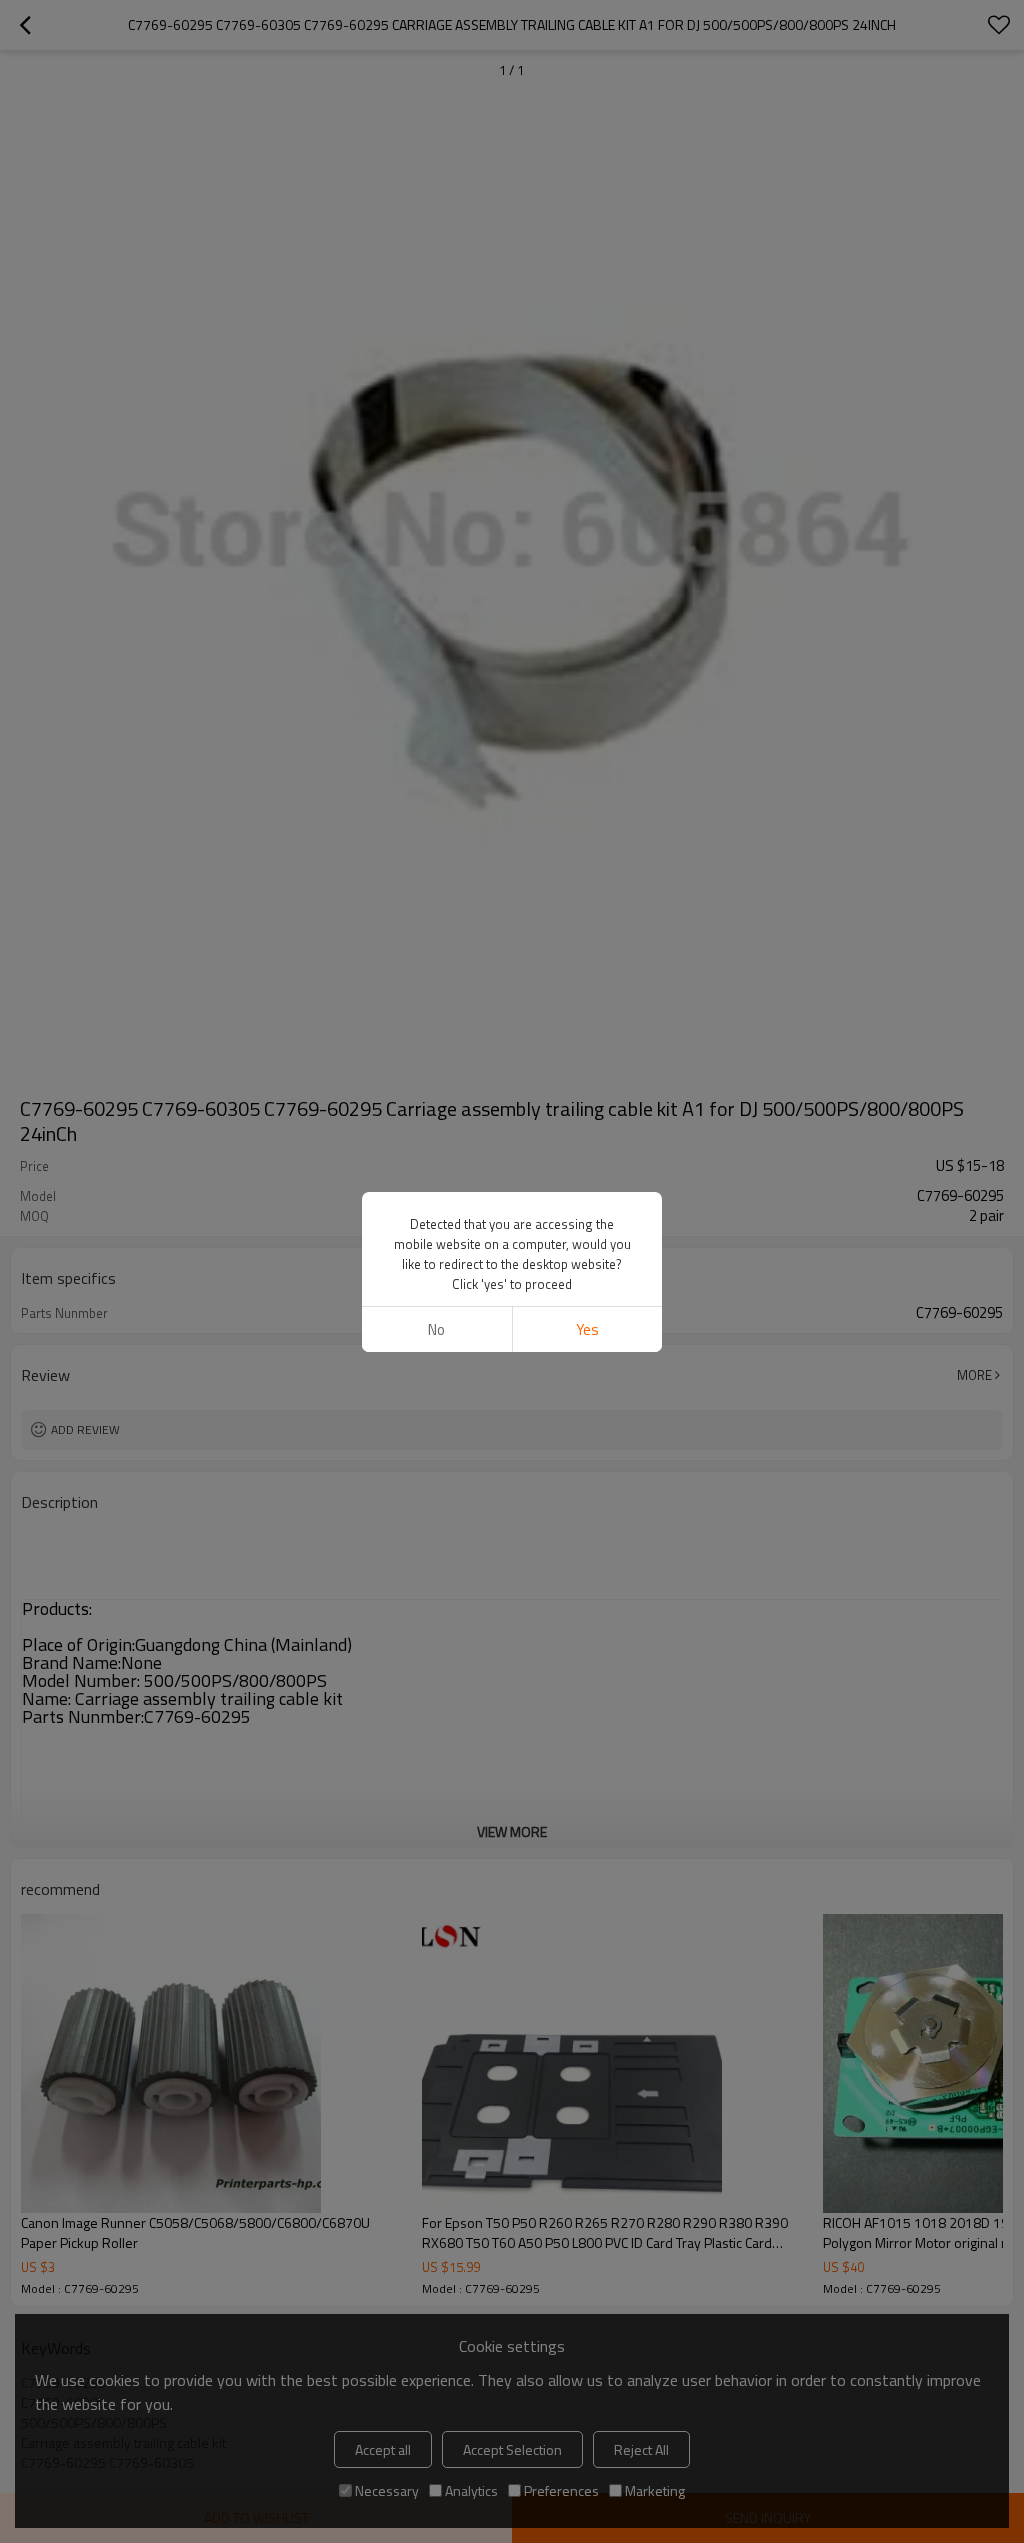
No (436, 1329)
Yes (587, 1329)
